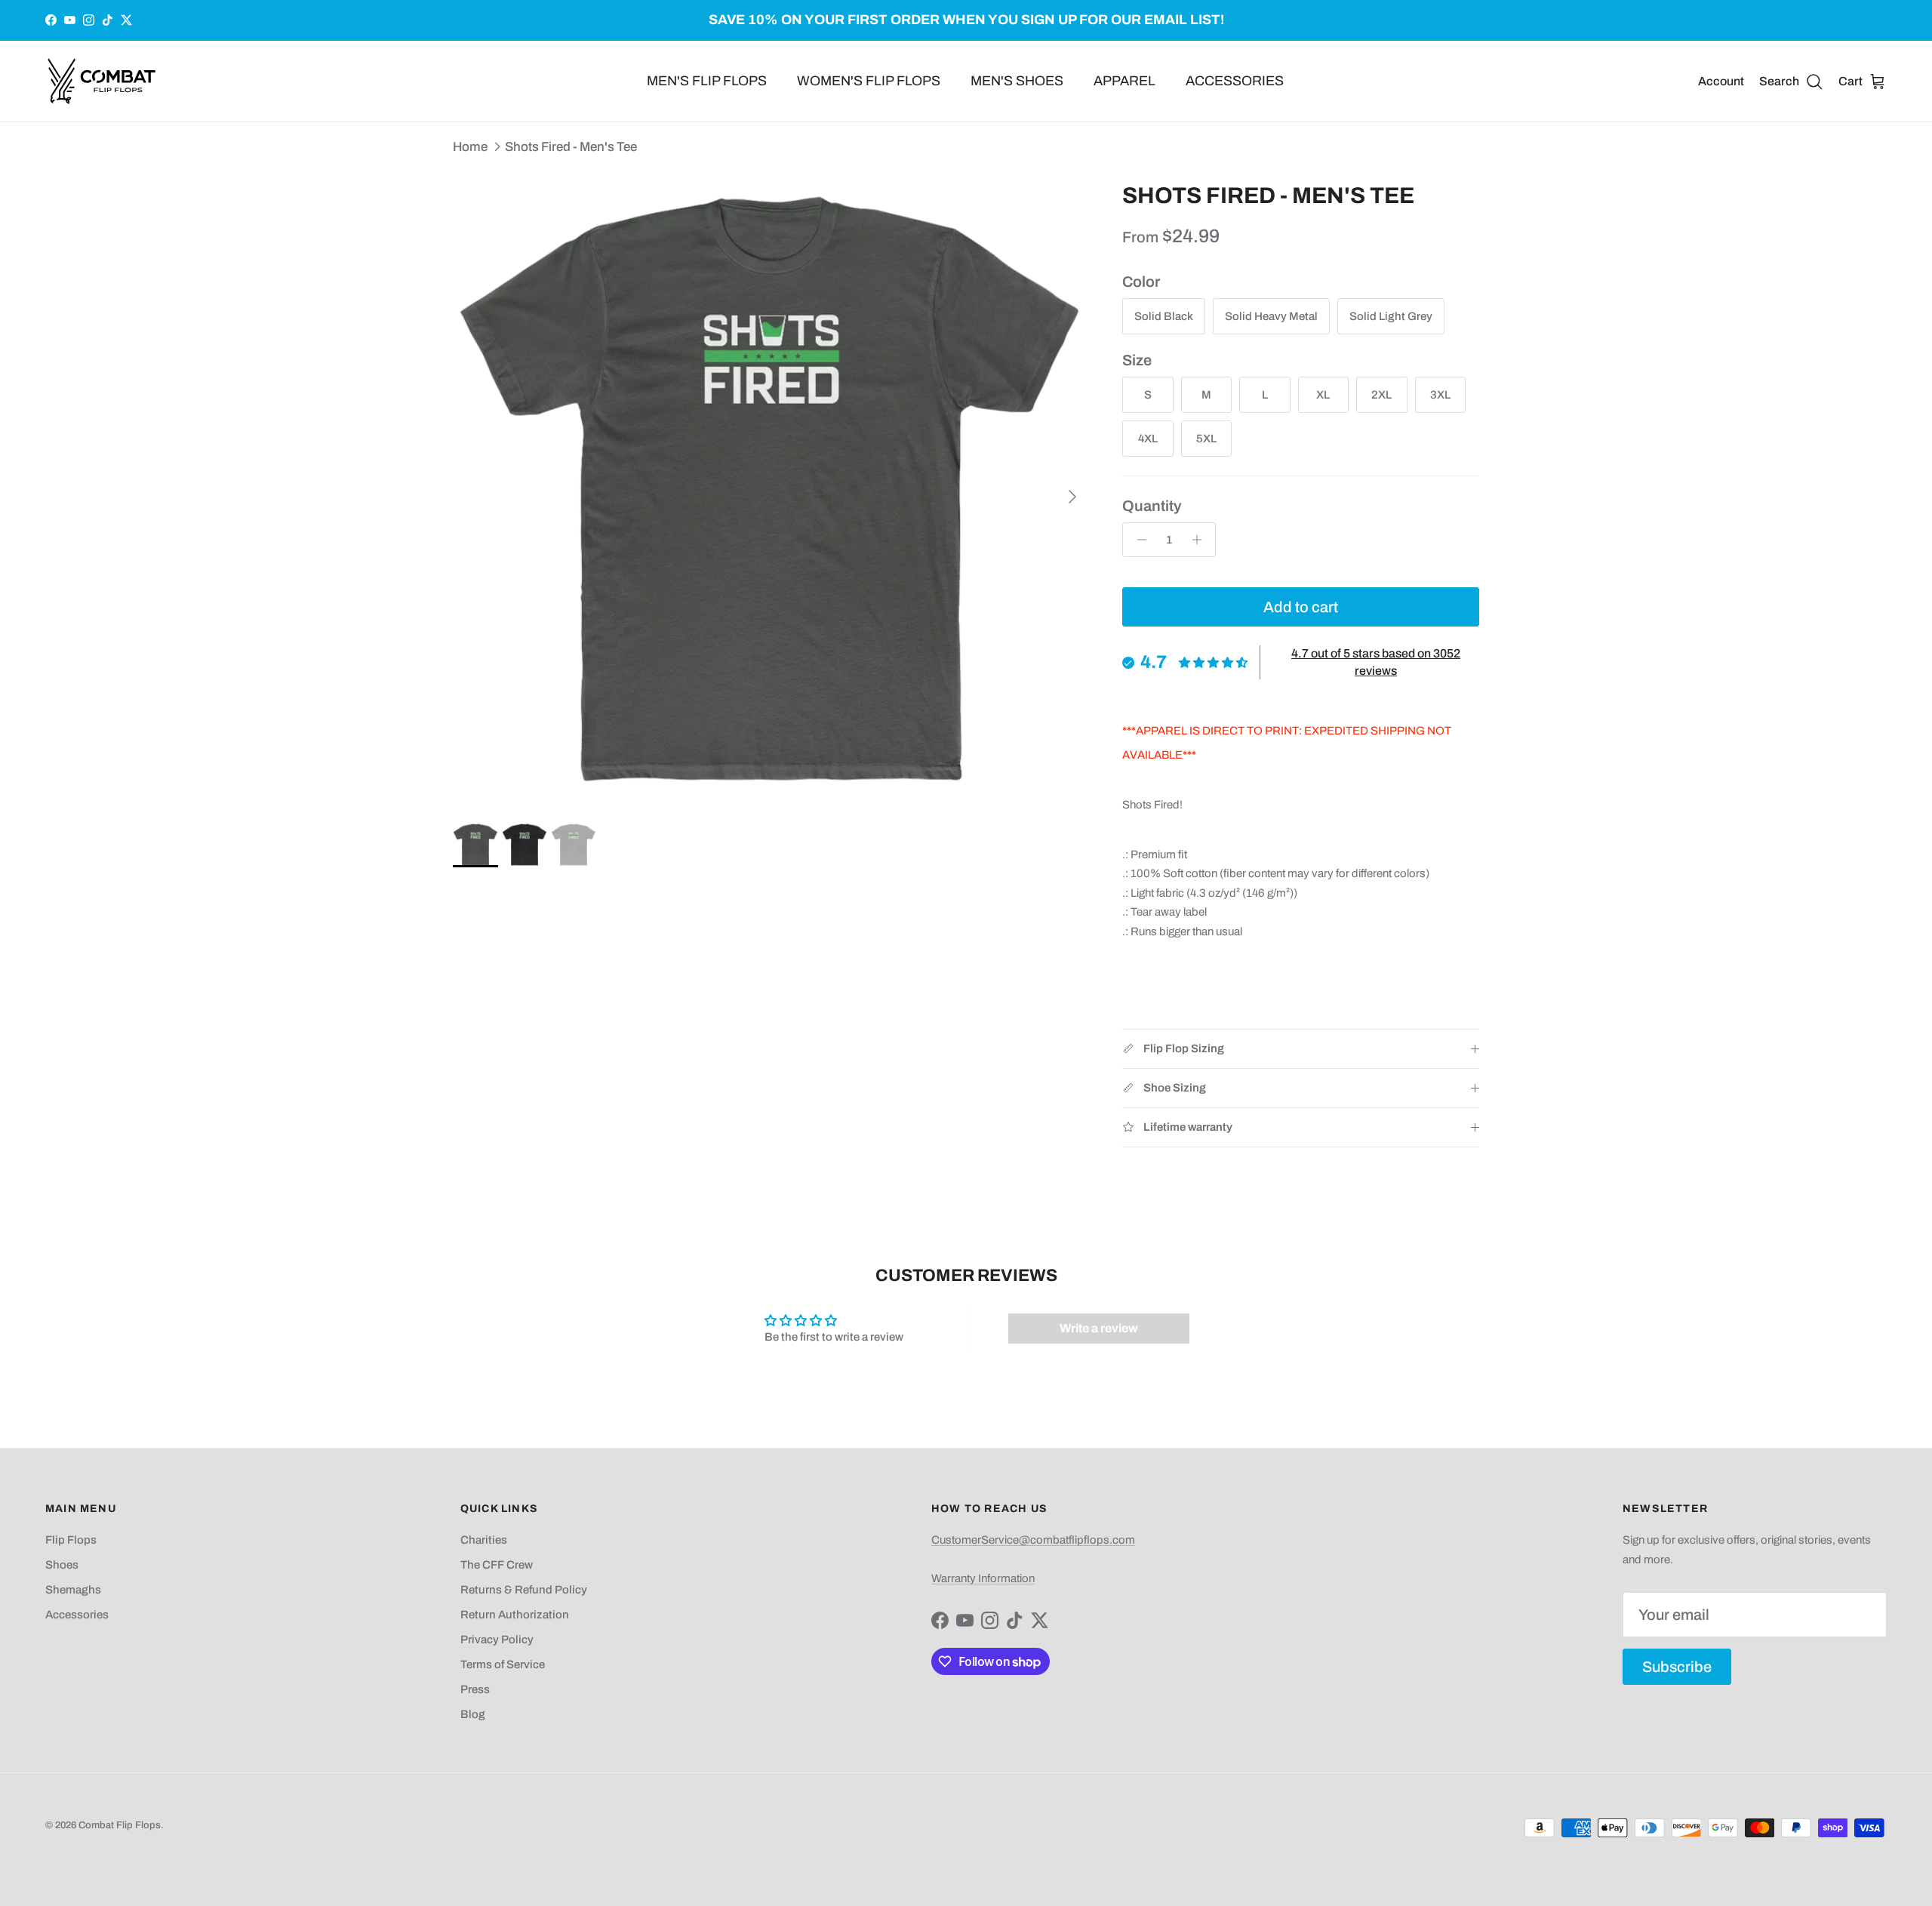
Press (475, 1689)
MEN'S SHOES (1017, 81)
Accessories (77, 1615)
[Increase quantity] (1200, 540)
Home (470, 146)
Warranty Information (983, 1578)
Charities (484, 1540)
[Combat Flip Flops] (102, 81)
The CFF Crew (497, 1565)
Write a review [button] (1099, 1328)
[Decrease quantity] (1138, 540)
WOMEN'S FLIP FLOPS (869, 81)
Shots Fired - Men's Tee (571, 146)
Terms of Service (503, 1664)
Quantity (1152, 506)
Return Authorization (515, 1615)
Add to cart (1301, 607)
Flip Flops (71, 1540)
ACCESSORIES (1235, 81)
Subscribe (1677, 1667)
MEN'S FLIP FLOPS (707, 81)
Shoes (62, 1565)
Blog (473, 1714)
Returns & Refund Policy (524, 1590)
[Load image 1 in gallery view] (771, 489)
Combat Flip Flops (120, 1825)
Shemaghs (73, 1590)
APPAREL (1124, 81)
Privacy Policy (497, 1640)
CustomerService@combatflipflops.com (1033, 1540)
